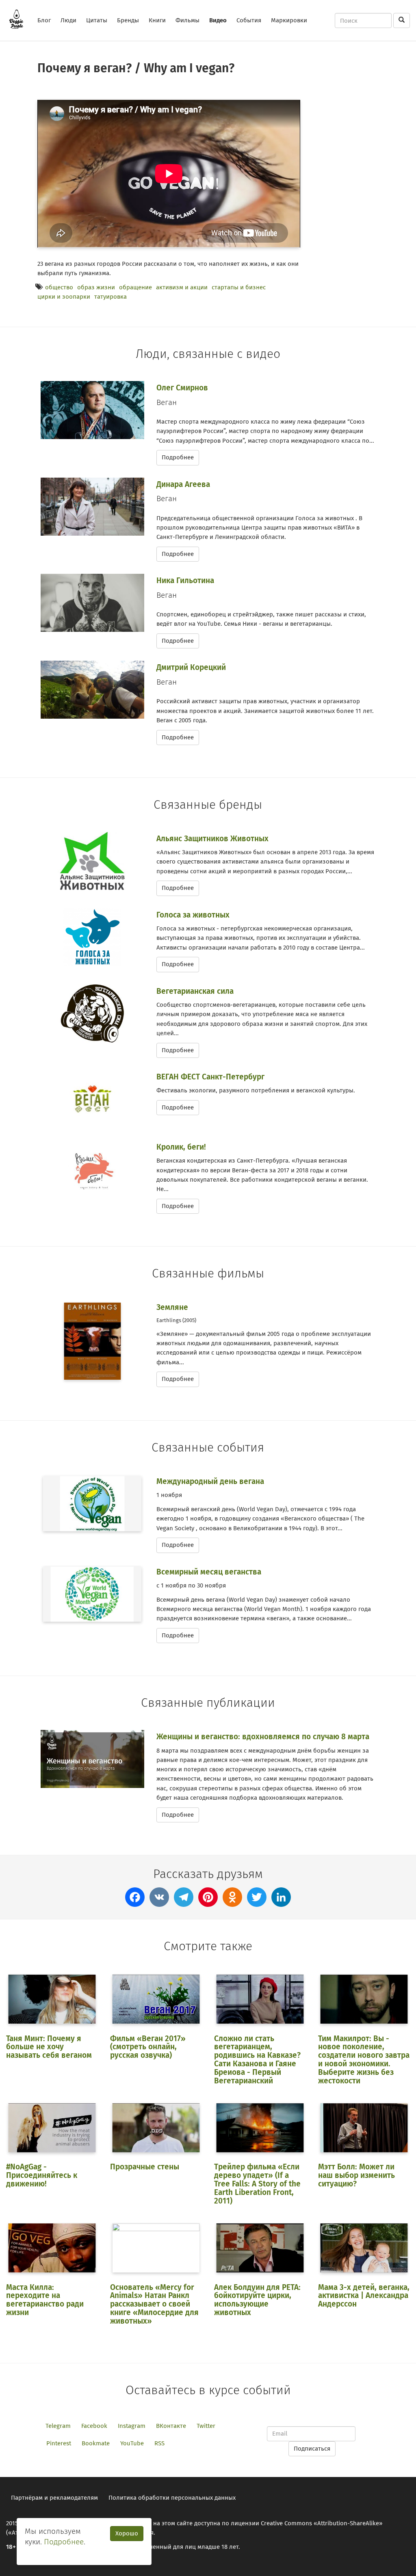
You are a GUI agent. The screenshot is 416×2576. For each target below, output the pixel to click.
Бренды (128, 20)
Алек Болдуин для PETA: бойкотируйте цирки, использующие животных (257, 2300)
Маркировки (289, 20)
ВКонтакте (171, 2426)
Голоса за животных (193, 915)
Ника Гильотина (185, 580)
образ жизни (96, 287)
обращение (135, 287)
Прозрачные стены (145, 2167)
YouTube (132, 2443)
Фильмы (187, 20)
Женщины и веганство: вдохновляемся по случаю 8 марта (263, 1737)
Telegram (58, 2426)
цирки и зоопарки (64, 297)
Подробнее (178, 457)
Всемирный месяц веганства (209, 1572)
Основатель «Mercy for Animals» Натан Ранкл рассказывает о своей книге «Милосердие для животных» (154, 2304)
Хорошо (127, 2533)
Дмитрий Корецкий (191, 667)
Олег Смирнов (182, 388)
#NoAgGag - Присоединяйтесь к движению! (42, 2175)
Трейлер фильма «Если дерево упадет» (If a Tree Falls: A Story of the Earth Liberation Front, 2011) (257, 2184)
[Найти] (402, 20)
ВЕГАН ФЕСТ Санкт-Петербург (210, 1077)
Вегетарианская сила (195, 991)
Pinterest (59, 2443)
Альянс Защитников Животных (212, 839)
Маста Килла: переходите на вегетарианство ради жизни (45, 2300)
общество (59, 287)
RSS (159, 2443)
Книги (157, 20)
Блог (44, 20)
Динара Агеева (183, 484)
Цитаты (97, 20)
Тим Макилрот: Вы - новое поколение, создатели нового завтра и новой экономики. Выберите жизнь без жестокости (364, 2060)
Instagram (132, 2426)
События (249, 20)
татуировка (110, 297)
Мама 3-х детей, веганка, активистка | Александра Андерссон (364, 2296)
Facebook (94, 2426)
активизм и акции (182, 287)
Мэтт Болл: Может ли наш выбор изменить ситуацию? (356, 2175)
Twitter (206, 2426)
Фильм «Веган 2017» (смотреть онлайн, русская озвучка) (148, 2047)
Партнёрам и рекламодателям (54, 2498)
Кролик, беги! (181, 1147)
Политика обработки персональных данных (172, 2498)
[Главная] (19, 19)
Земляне (172, 1307)
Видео (218, 20)
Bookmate (96, 2443)
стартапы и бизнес (239, 287)
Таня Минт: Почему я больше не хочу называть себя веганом (49, 2047)
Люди (68, 20)
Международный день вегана (210, 1481)
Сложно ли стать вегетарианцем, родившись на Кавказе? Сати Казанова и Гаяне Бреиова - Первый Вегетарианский (257, 2060)
